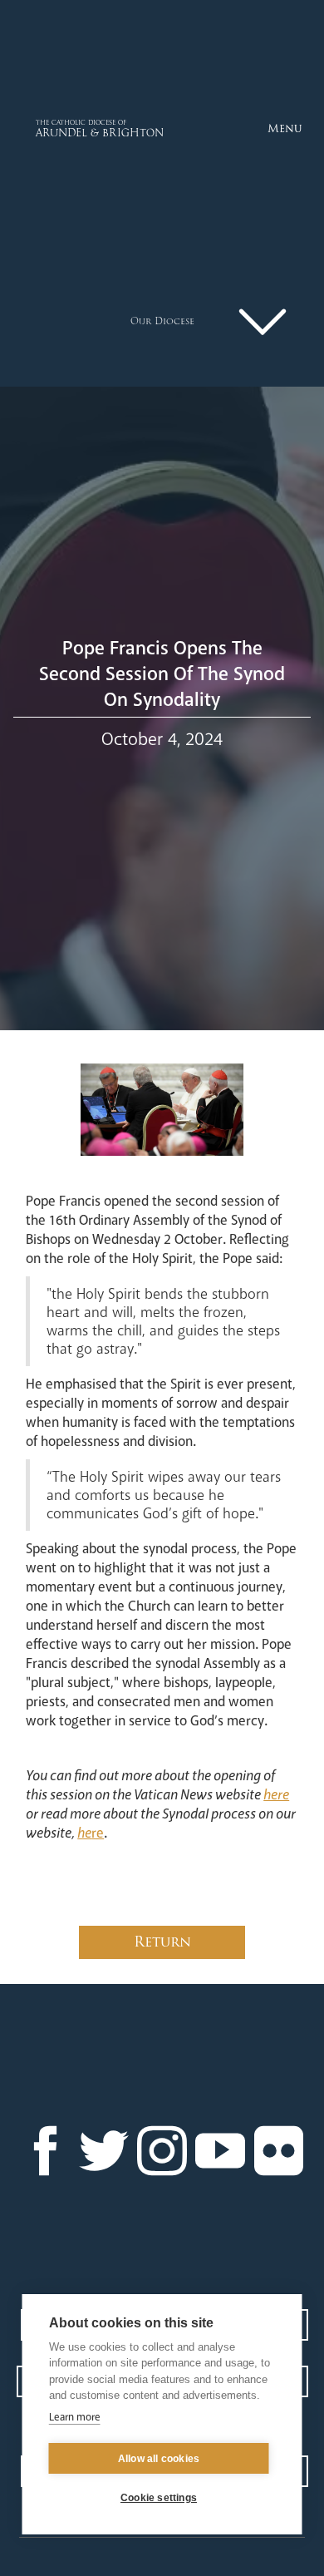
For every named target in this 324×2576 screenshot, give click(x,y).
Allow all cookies (159, 2459)
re (91, 1833)
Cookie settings (159, 2498)
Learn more (75, 2417)
